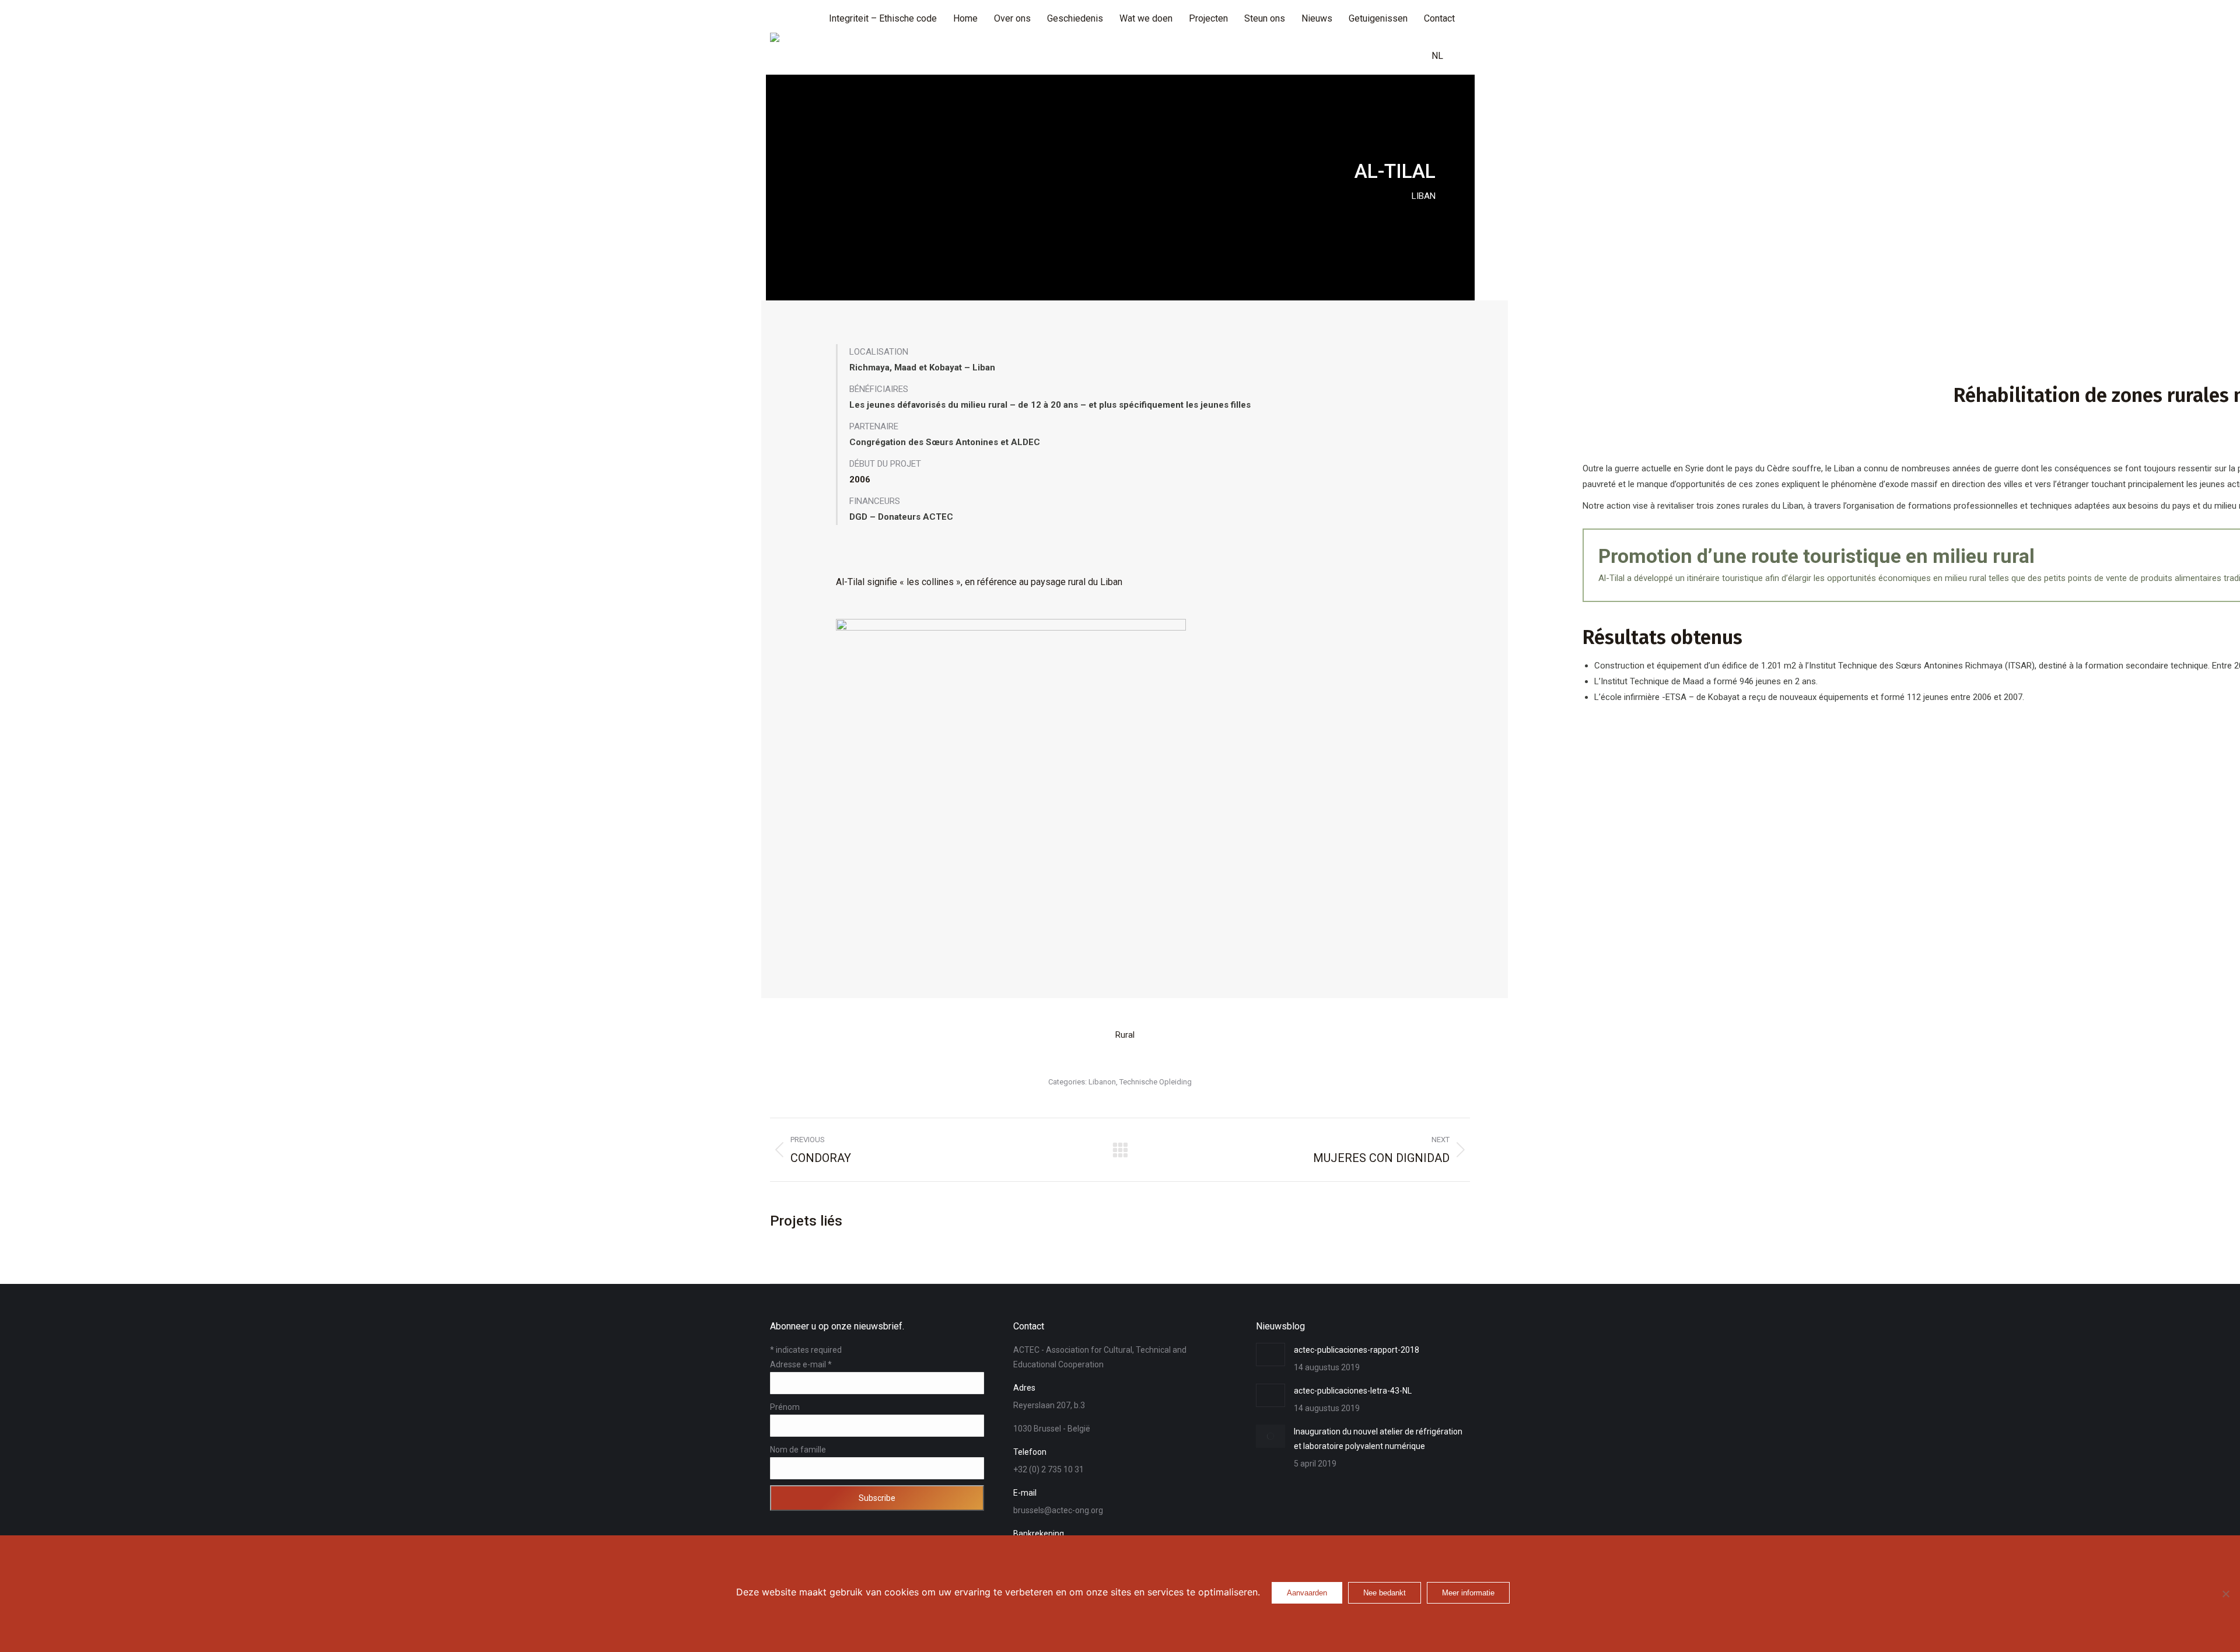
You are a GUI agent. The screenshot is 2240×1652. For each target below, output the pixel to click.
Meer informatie (1468, 1593)
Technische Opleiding (1156, 1082)
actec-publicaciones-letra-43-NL (1353, 1391)
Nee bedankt (1385, 1593)
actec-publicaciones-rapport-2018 (1357, 1350)
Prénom (785, 1407)
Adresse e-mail (801, 1364)
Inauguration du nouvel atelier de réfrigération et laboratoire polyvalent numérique (1378, 1439)
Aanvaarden (1307, 1593)
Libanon (1102, 1082)
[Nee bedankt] (2225, 1594)
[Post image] (1270, 1354)
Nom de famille (798, 1450)
